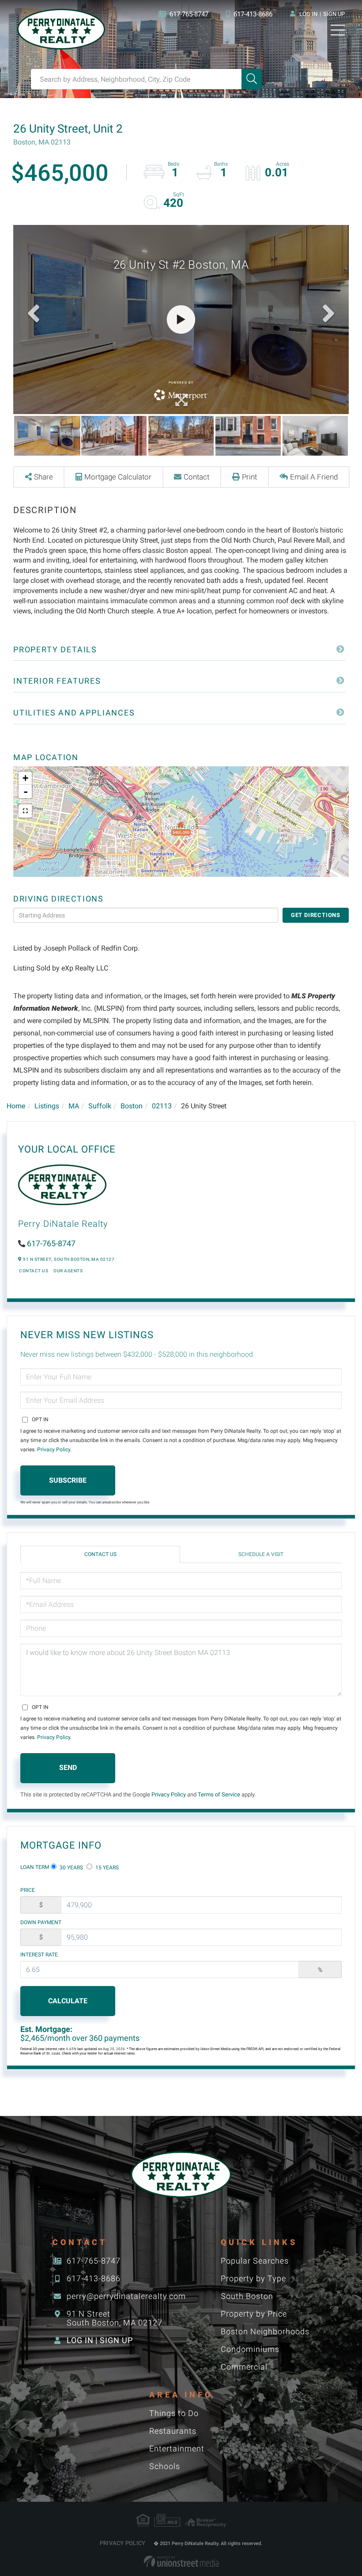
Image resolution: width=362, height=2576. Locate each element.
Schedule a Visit (261, 1554)
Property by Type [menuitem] (253, 2278)
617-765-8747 (189, 14)
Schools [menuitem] (165, 2466)
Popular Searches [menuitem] (255, 2261)
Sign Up (334, 14)
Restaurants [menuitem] (173, 2431)
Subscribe (68, 1480)
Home (16, 1106)
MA (74, 1106)
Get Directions (316, 915)
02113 (162, 1106)
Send (68, 1767)
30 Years (71, 1868)
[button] (252, 79)
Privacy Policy (54, 1450)
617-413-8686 (253, 14)
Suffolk (100, 1106)
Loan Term (35, 1867)
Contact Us (34, 1271)
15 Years (106, 1868)
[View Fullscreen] (25, 811)
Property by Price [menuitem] (254, 2314)
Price (28, 1890)
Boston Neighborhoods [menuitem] (265, 2331)
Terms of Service (219, 1794)
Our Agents (68, 1271)
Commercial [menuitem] (244, 2367)
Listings (47, 1106)
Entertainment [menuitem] (177, 2449)
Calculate (68, 2001)
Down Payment (41, 1922)
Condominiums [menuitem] (250, 2349)
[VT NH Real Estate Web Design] (181, 2561)
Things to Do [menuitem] (174, 2413)
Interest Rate (39, 1955)
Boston (132, 1106)
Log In (308, 14)
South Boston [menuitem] (247, 2296)
